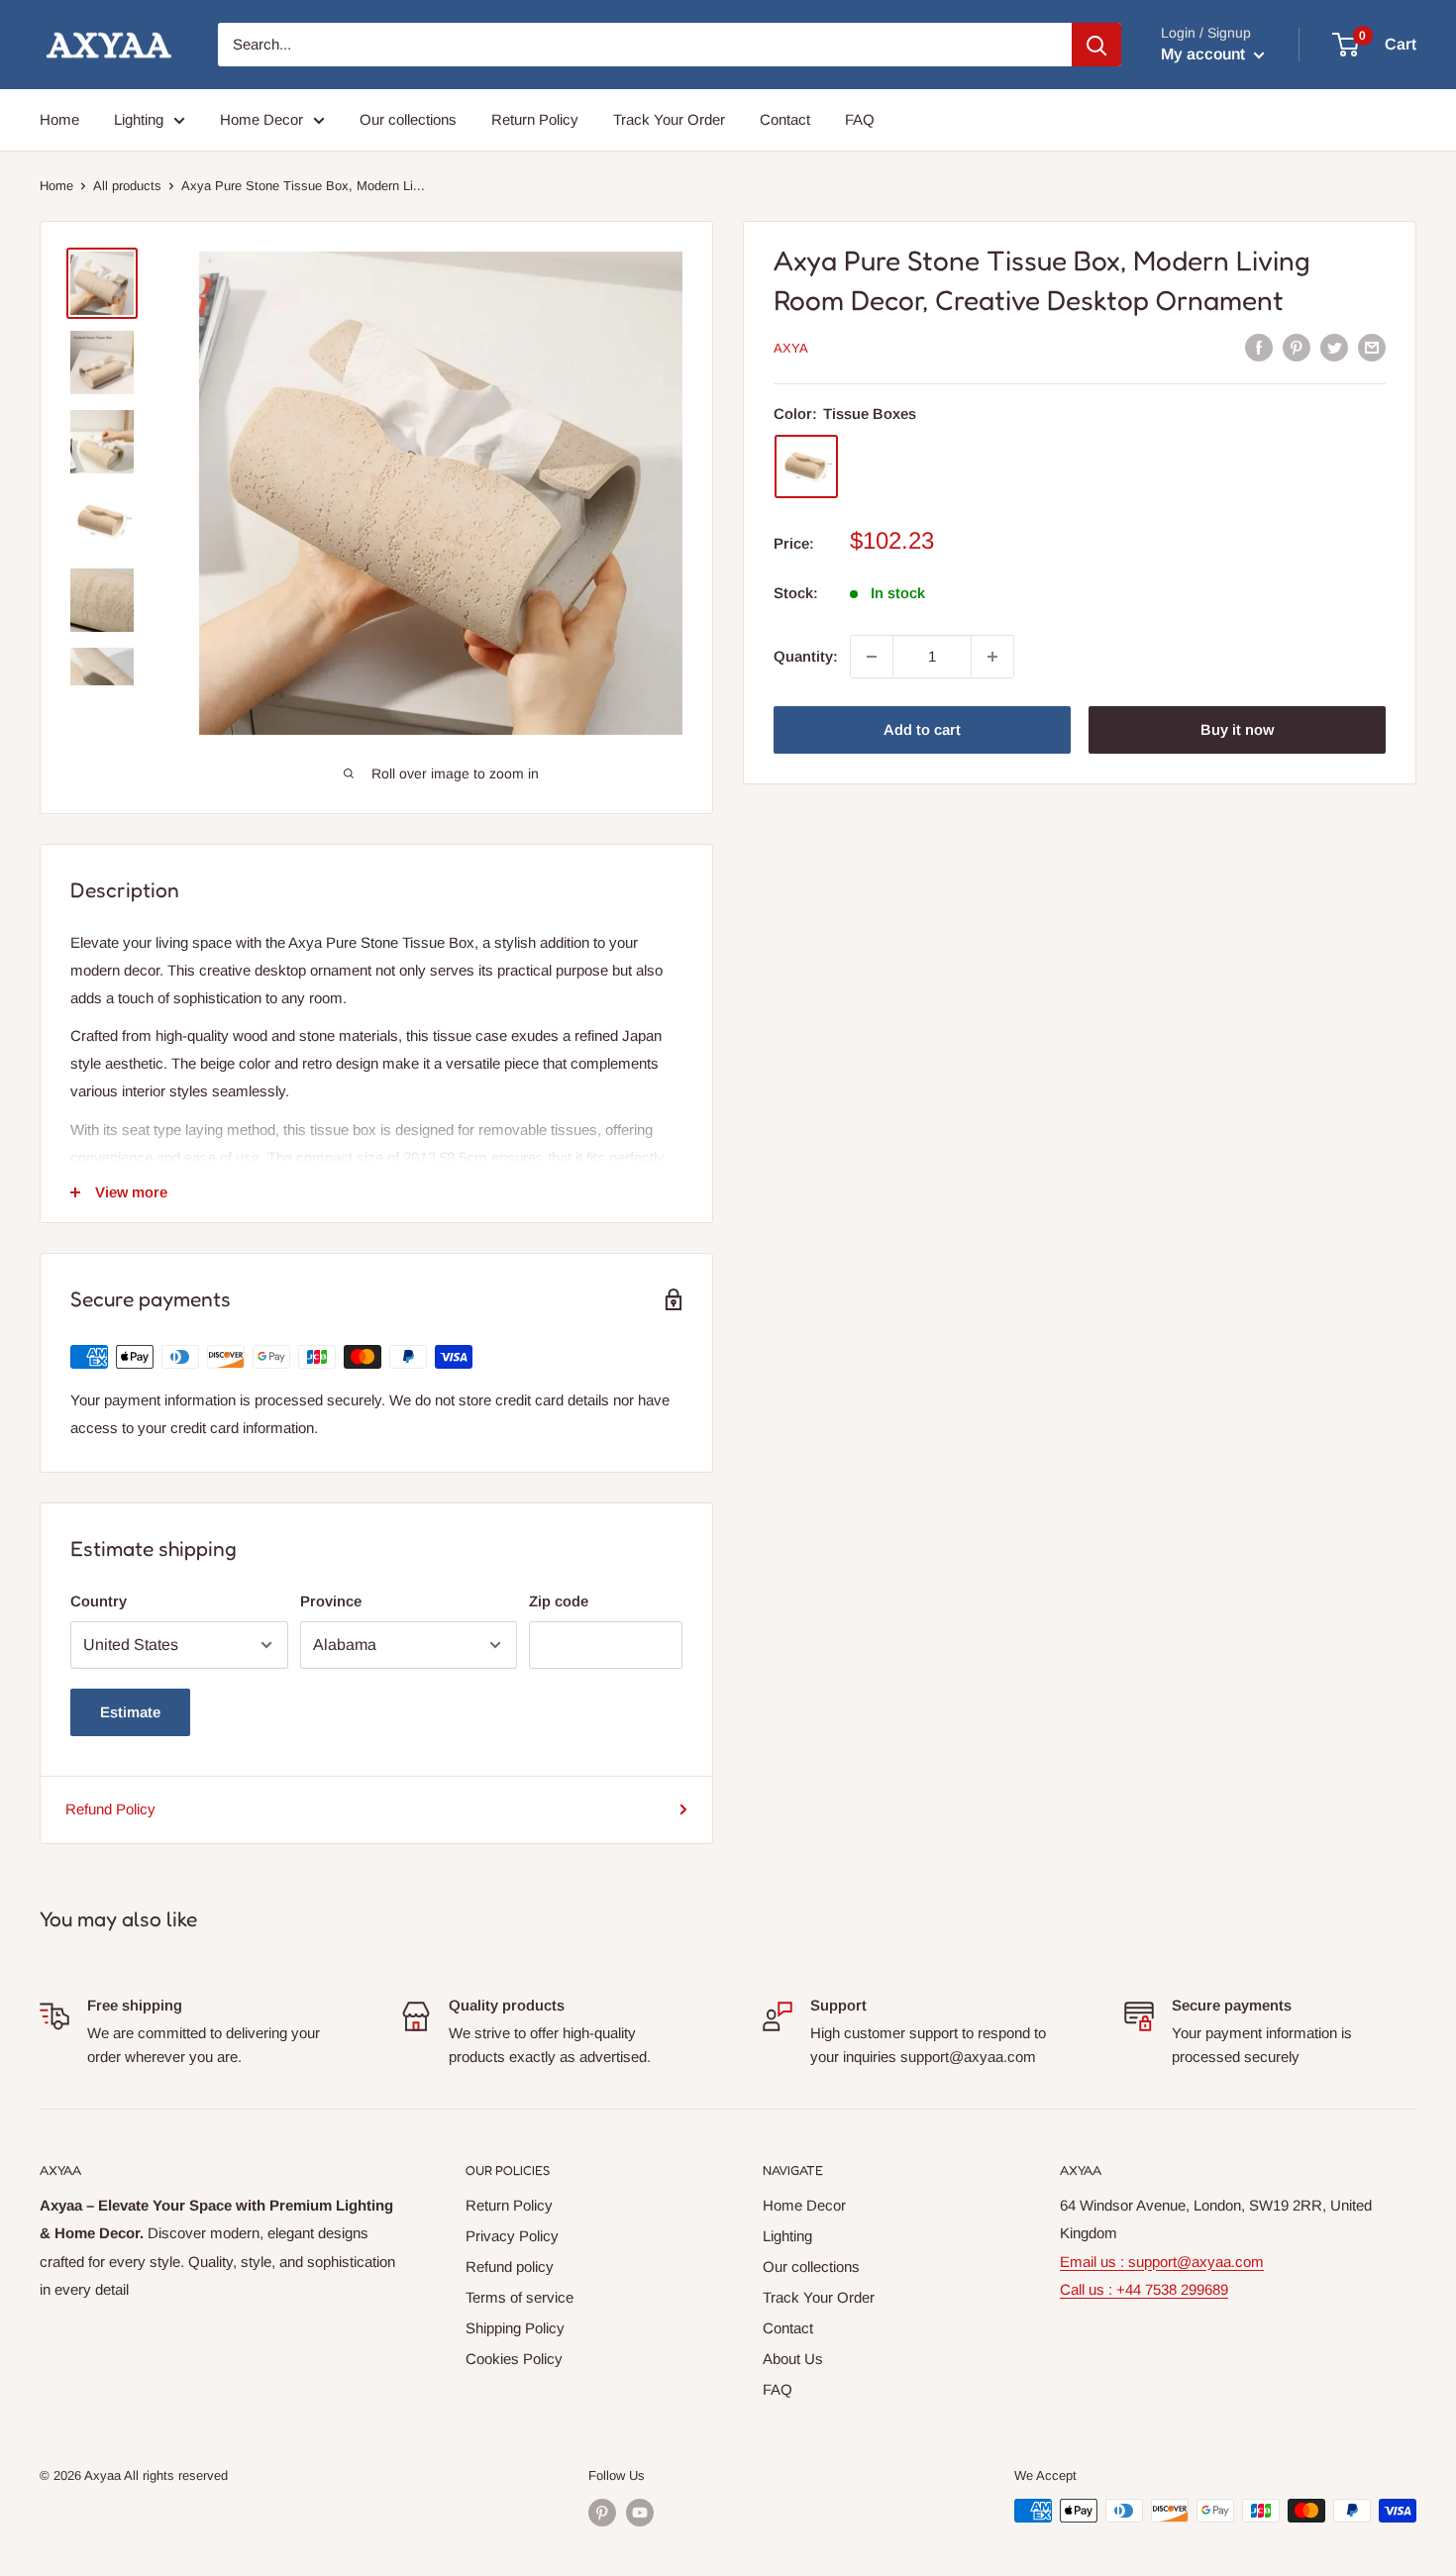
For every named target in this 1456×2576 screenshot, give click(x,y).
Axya (791, 348)
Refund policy (510, 2267)
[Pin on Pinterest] (1297, 347)
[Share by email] (1372, 347)
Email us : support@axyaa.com (1162, 2262)
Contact (785, 119)
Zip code (559, 1601)
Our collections (408, 119)
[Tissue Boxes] (806, 466)
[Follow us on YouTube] (640, 2513)
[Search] (1096, 45)
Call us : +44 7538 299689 (1144, 2289)
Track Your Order (669, 119)
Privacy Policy (512, 2236)
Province (331, 1601)
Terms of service (520, 2297)
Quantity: (806, 656)
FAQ (860, 119)
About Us (793, 2359)
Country (99, 1601)
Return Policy (535, 119)
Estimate (130, 1712)
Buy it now (1237, 729)
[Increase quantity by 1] (992, 657)
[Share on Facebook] (1259, 347)
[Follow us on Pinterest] (602, 2513)
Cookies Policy (514, 2359)
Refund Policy (110, 1809)
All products (127, 186)
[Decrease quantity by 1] (872, 657)
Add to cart (922, 729)
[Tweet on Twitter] (1334, 347)
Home (59, 119)
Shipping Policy (515, 2328)
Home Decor (261, 119)
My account (1205, 54)
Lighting (139, 119)
